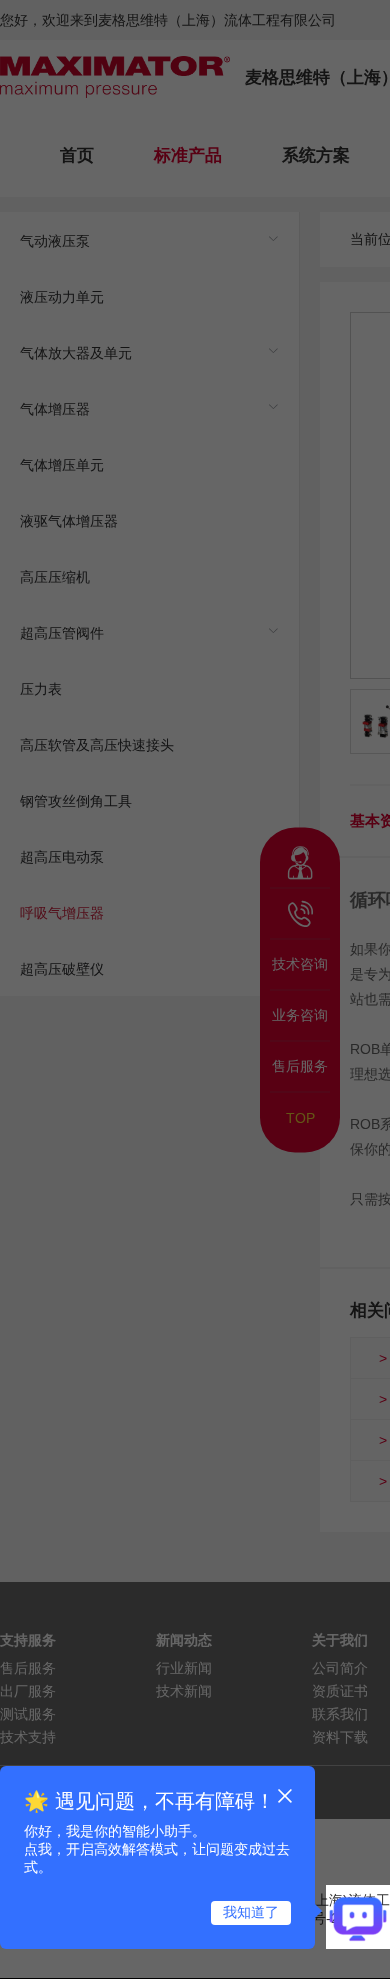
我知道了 (251, 1912)
